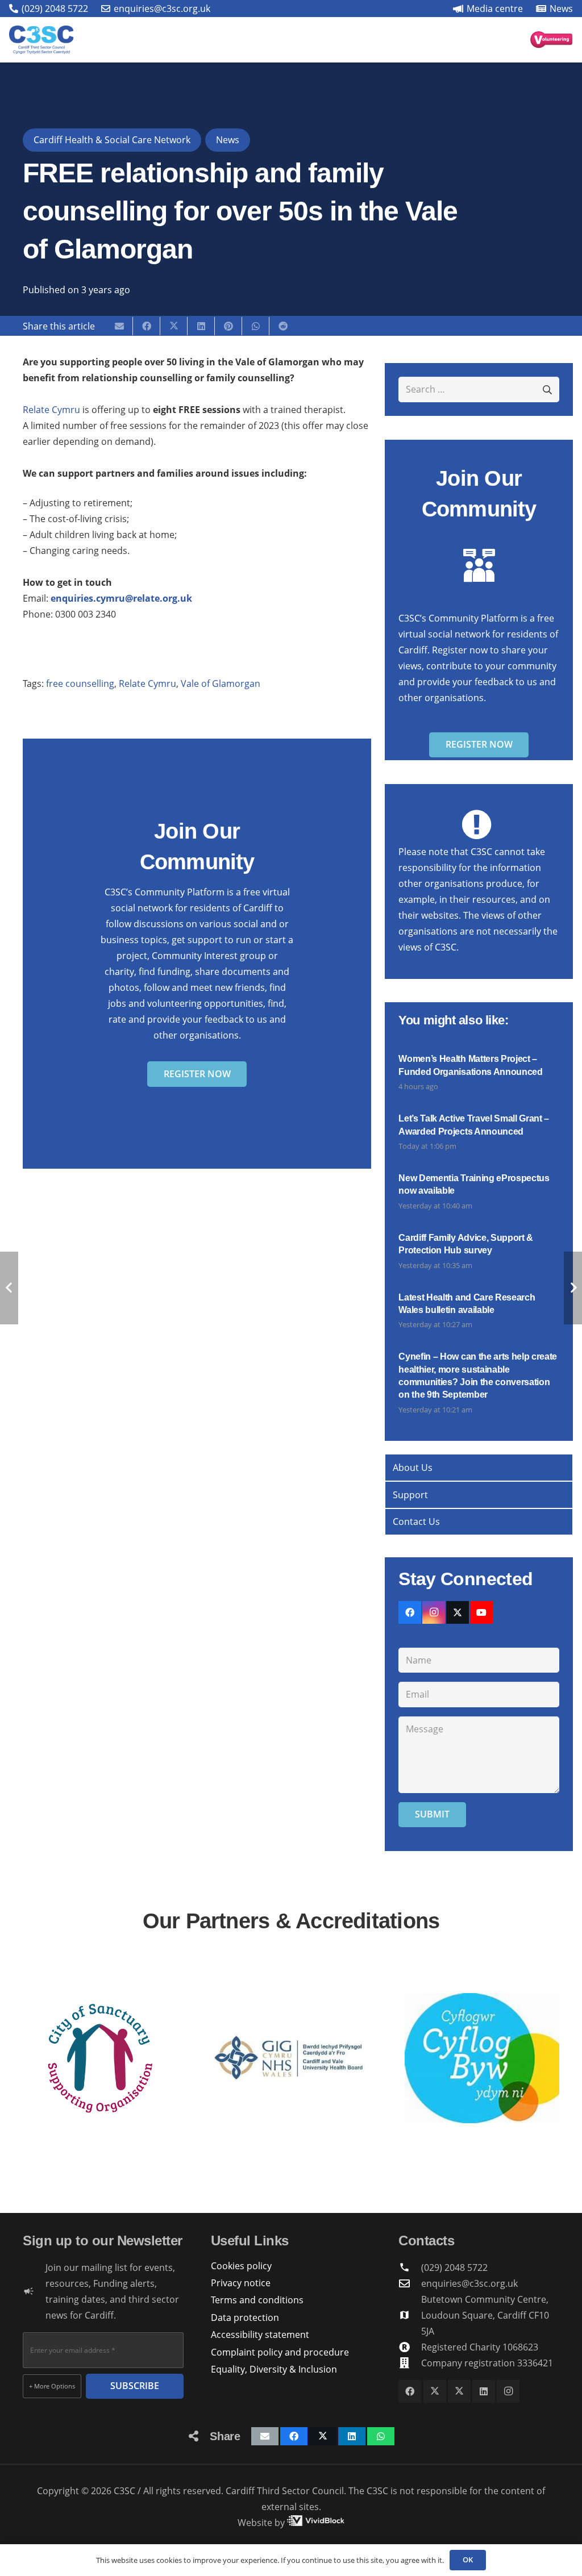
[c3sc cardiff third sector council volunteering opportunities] (552, 40)
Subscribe (135, 2386)
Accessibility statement (260, 2335)
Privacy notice (241, 2283)
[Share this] (147, 326)
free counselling (80, 683)
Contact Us (416, 1522)
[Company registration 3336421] (410, 2363)
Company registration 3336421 (487, 2363)
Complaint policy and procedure (280, 2352)
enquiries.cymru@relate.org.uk (121, 598)
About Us (413, 1468)
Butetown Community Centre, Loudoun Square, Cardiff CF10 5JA (485, 2315)
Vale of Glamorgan (221, 683)
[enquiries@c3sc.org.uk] (410, 2283)
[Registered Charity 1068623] (410, 2347)
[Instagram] (434, 1612)
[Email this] (119, 326)
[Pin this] (228, 326)
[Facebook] (410, 1612)
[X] (458, 1612)
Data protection (245, 2317)
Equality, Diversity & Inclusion (274, 2369)
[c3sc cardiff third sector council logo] (41, 40)
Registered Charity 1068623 (480, 2347)
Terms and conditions (257, 2300)
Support (410, 1495)
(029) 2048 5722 (454, 2267)
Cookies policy (241, 2266)
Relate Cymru (51, 410)
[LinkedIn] (484, 2391)
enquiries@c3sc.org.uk (469, 2283)
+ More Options (52, 2386)
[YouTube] (481, 1612)
